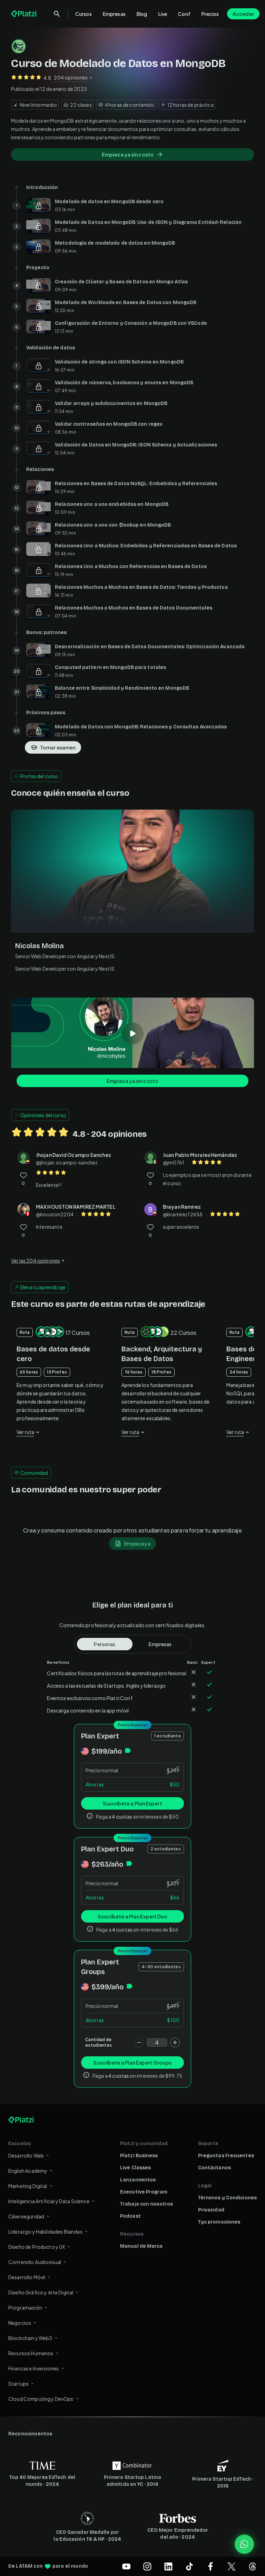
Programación (25, 2308)
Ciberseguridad (26, 2216)
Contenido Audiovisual (35, 2262)
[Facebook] (210, 2566)
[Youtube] (126, 2566)
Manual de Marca (141, 2246)
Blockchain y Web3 (30, 2338)
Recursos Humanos (31, 2353)
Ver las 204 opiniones (36, 1261)
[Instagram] (147, 2566)
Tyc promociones (219, 2222)
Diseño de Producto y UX (37, 2247)
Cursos (84, 14)
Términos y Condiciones (227, 2198)
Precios (210, 14)
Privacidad (211, 2210)
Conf (184, 14)
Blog (142, 14)
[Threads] (253, 2566)
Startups (18, 2384)
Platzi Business (139, 2156)
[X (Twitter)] (232, 2566)
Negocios (20, 2323)
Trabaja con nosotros (146, 2204)
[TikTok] (189, 2566)
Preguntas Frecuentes (226, 2156)
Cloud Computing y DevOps (41, 2399)
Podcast (130, 2216)
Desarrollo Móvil (27, 2277)
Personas (105, 1644)
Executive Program (144, 2192)
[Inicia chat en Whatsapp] (244, 2544)
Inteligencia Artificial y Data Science (49, 2201)
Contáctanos (214, 2168)
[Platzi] (24, 14)
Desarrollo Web (26, 2155)
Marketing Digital (28, 2186)
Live (163, 14)
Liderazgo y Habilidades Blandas (45, 2231)
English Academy (28, 2171)
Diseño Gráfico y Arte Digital (41, 2292)
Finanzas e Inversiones (33, 2368)
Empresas (114, 14)
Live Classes (135, 2168)
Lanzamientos (138, 2180)
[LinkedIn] (168, 2566)
